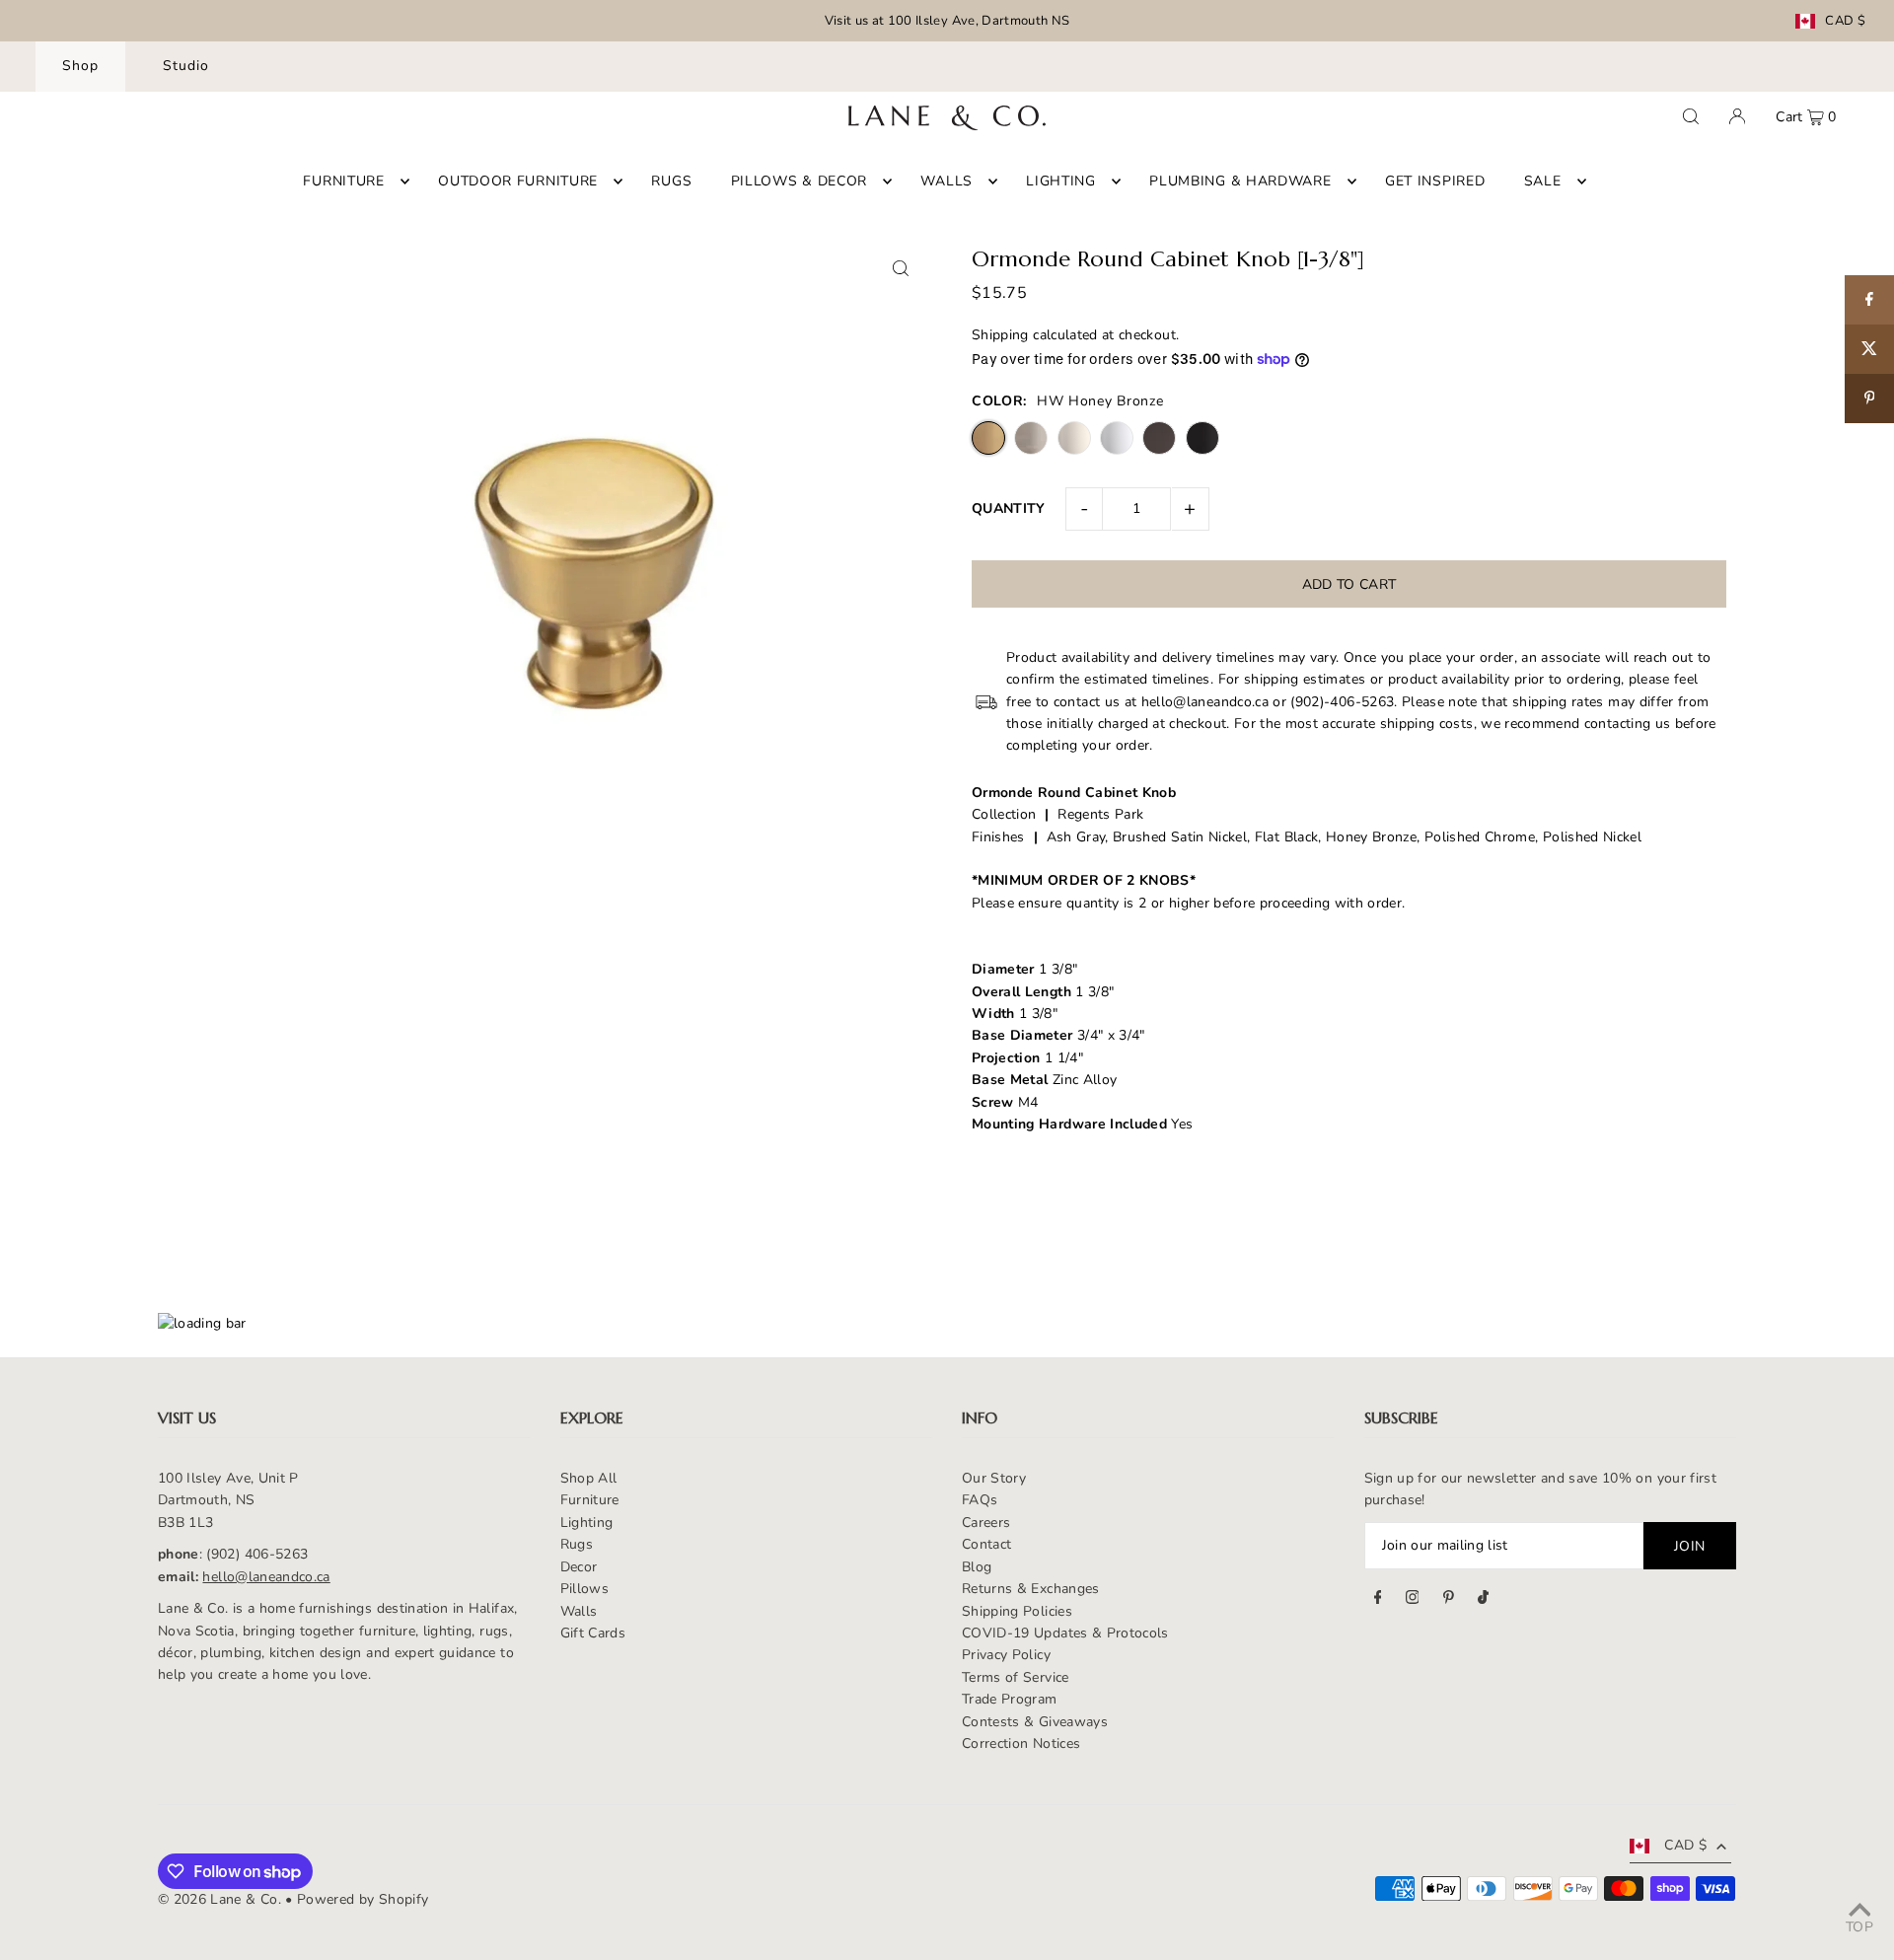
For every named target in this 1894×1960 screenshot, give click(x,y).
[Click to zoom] (900, 268)
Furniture (590, 1500)
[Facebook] (1378, 1600)
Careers (986, 1523)
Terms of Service (1016, 1677)
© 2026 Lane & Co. (219, 1899)
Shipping (1000, 335)
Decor (579, 1567)
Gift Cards (593, 1633)
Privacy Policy (1006, 1655)
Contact (986, 1544)
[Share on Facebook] (1869, 300)
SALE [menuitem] (1543, 181)
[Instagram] (1413, 1600)
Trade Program (1010, 1699)
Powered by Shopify (363, 1899)
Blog (977, 1567)
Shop (80, 66)
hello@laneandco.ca (266, 1577)
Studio (186, 66)
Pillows (584, 1589)
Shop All (589, 1478)
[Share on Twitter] (1869, 349)
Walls (579, 1611)
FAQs (980, 1500)
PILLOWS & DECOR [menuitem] (800, 181)
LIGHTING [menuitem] (1061, 181)
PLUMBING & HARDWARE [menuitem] (1240, 181)
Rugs (577, 1544)
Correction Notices (1021, 1743)
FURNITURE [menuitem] (343, 181)
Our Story (994, 1478)
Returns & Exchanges (1031, 1589)
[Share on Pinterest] (1869, 399)
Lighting (587, 1523)
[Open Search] (1691, 116)
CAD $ (1845, 21)
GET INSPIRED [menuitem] (1435, 181)
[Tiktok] (1483, 1600)
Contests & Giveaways (1035, 1722)
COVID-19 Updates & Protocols (1065, 1633)
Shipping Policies (1017, 1611)
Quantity (1009, 508)
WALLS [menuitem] (947, 181)
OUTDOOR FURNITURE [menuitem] (518, 181)
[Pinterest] (1449, 1600)
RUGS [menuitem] (671, 181)
